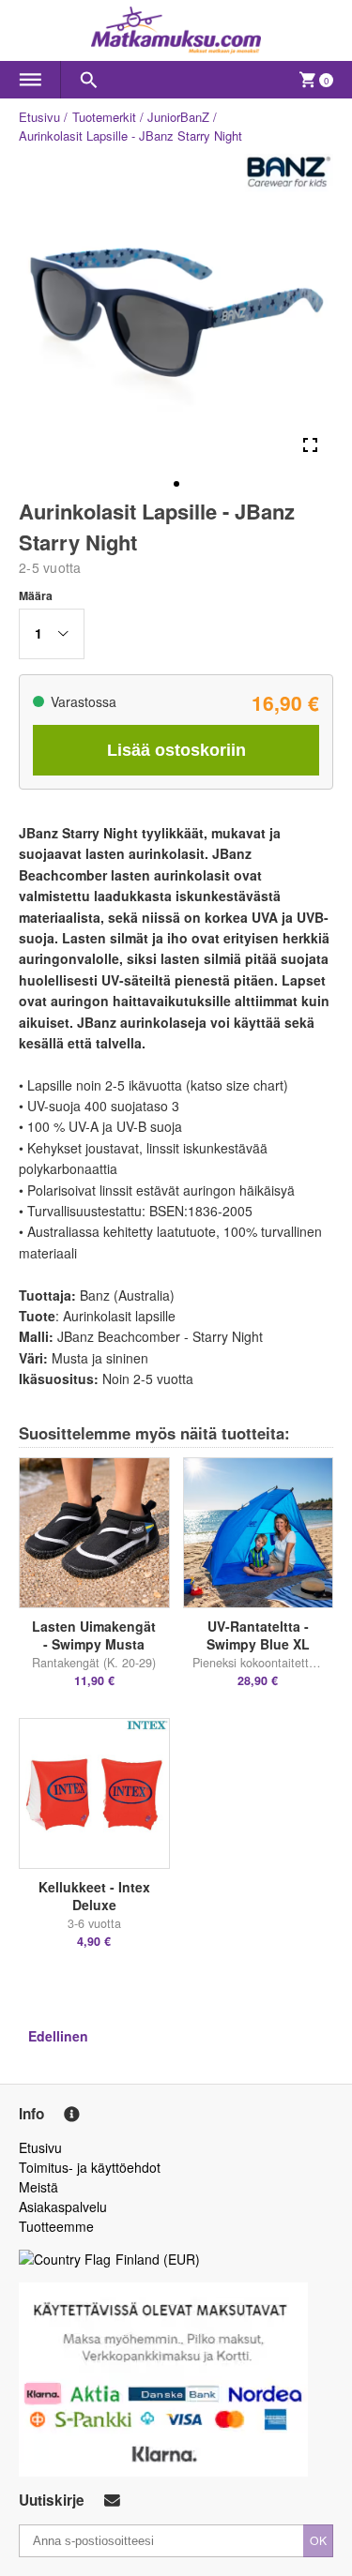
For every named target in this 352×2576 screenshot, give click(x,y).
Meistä (38, 2187)
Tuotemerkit (104, 117)
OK (318, 2540)
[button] (52, 634)
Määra (36, 595)
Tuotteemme (56, 2226)
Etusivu (39, 117)
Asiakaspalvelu (63, 2207)
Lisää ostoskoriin (176, 750)
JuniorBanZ (178, 117)
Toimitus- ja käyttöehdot (90, 2167)
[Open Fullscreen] (310, 445)
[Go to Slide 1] (176, 484)
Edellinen (58, 2036)
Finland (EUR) (158, 2259)
